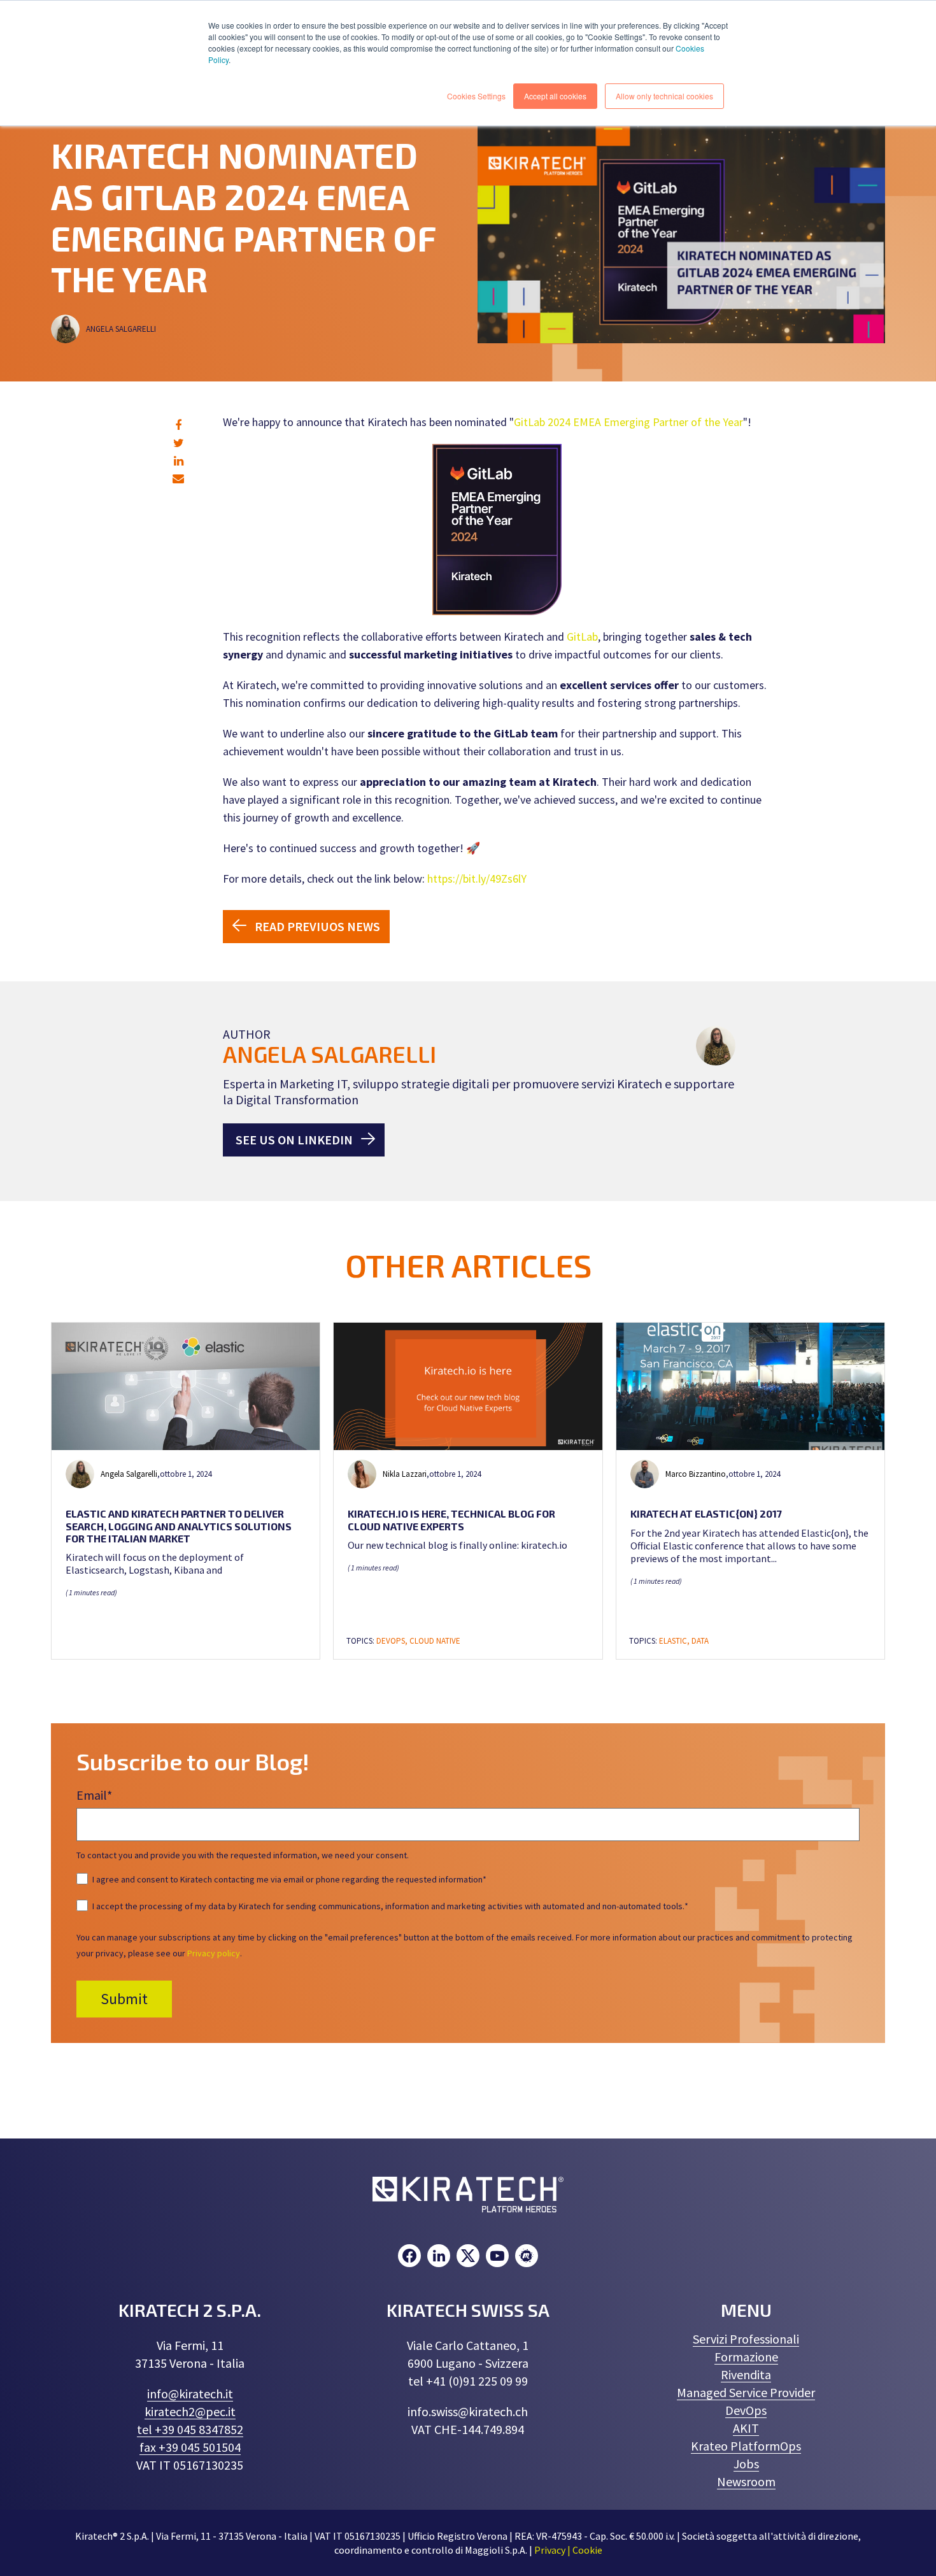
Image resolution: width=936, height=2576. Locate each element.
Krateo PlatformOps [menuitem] (746, 2446)
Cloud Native (435, 1641)
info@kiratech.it (190, 2394)
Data (700, 1641)
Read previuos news (317, 926)
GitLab (582, 637)
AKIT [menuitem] (746, 2428)
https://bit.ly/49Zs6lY (477, 879)
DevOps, (393, 1641)
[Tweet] (179, 443)
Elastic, (675, 1641)
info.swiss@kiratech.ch (468, 2411)
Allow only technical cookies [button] (664, 96)
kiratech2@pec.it (190, 2411)
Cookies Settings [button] (476, 96)
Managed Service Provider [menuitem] (746, 2392)
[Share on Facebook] (178, 425)
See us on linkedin (294, 1140)
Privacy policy (214, 1953)
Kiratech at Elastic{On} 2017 (706, 1513)
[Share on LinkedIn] (179, 461)
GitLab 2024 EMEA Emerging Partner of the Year (628, 422)
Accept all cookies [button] (555, 96)
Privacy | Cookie (568, 2550)
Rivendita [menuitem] (746, 2374)
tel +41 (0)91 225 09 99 (468, 2381)
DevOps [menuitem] (746, 2410)
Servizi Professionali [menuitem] (746, 2339)
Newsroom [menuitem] (746, 2481)
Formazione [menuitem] (746, 2357)
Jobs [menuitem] (746, 2464)
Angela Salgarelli (122, 329)
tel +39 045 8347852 (190, 2429)
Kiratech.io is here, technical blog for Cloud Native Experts (451, 1519)
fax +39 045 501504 (190, 2447)
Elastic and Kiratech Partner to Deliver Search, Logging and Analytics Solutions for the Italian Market (179, 1526)
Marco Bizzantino (696, 1474)
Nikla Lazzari (405, 1474)
